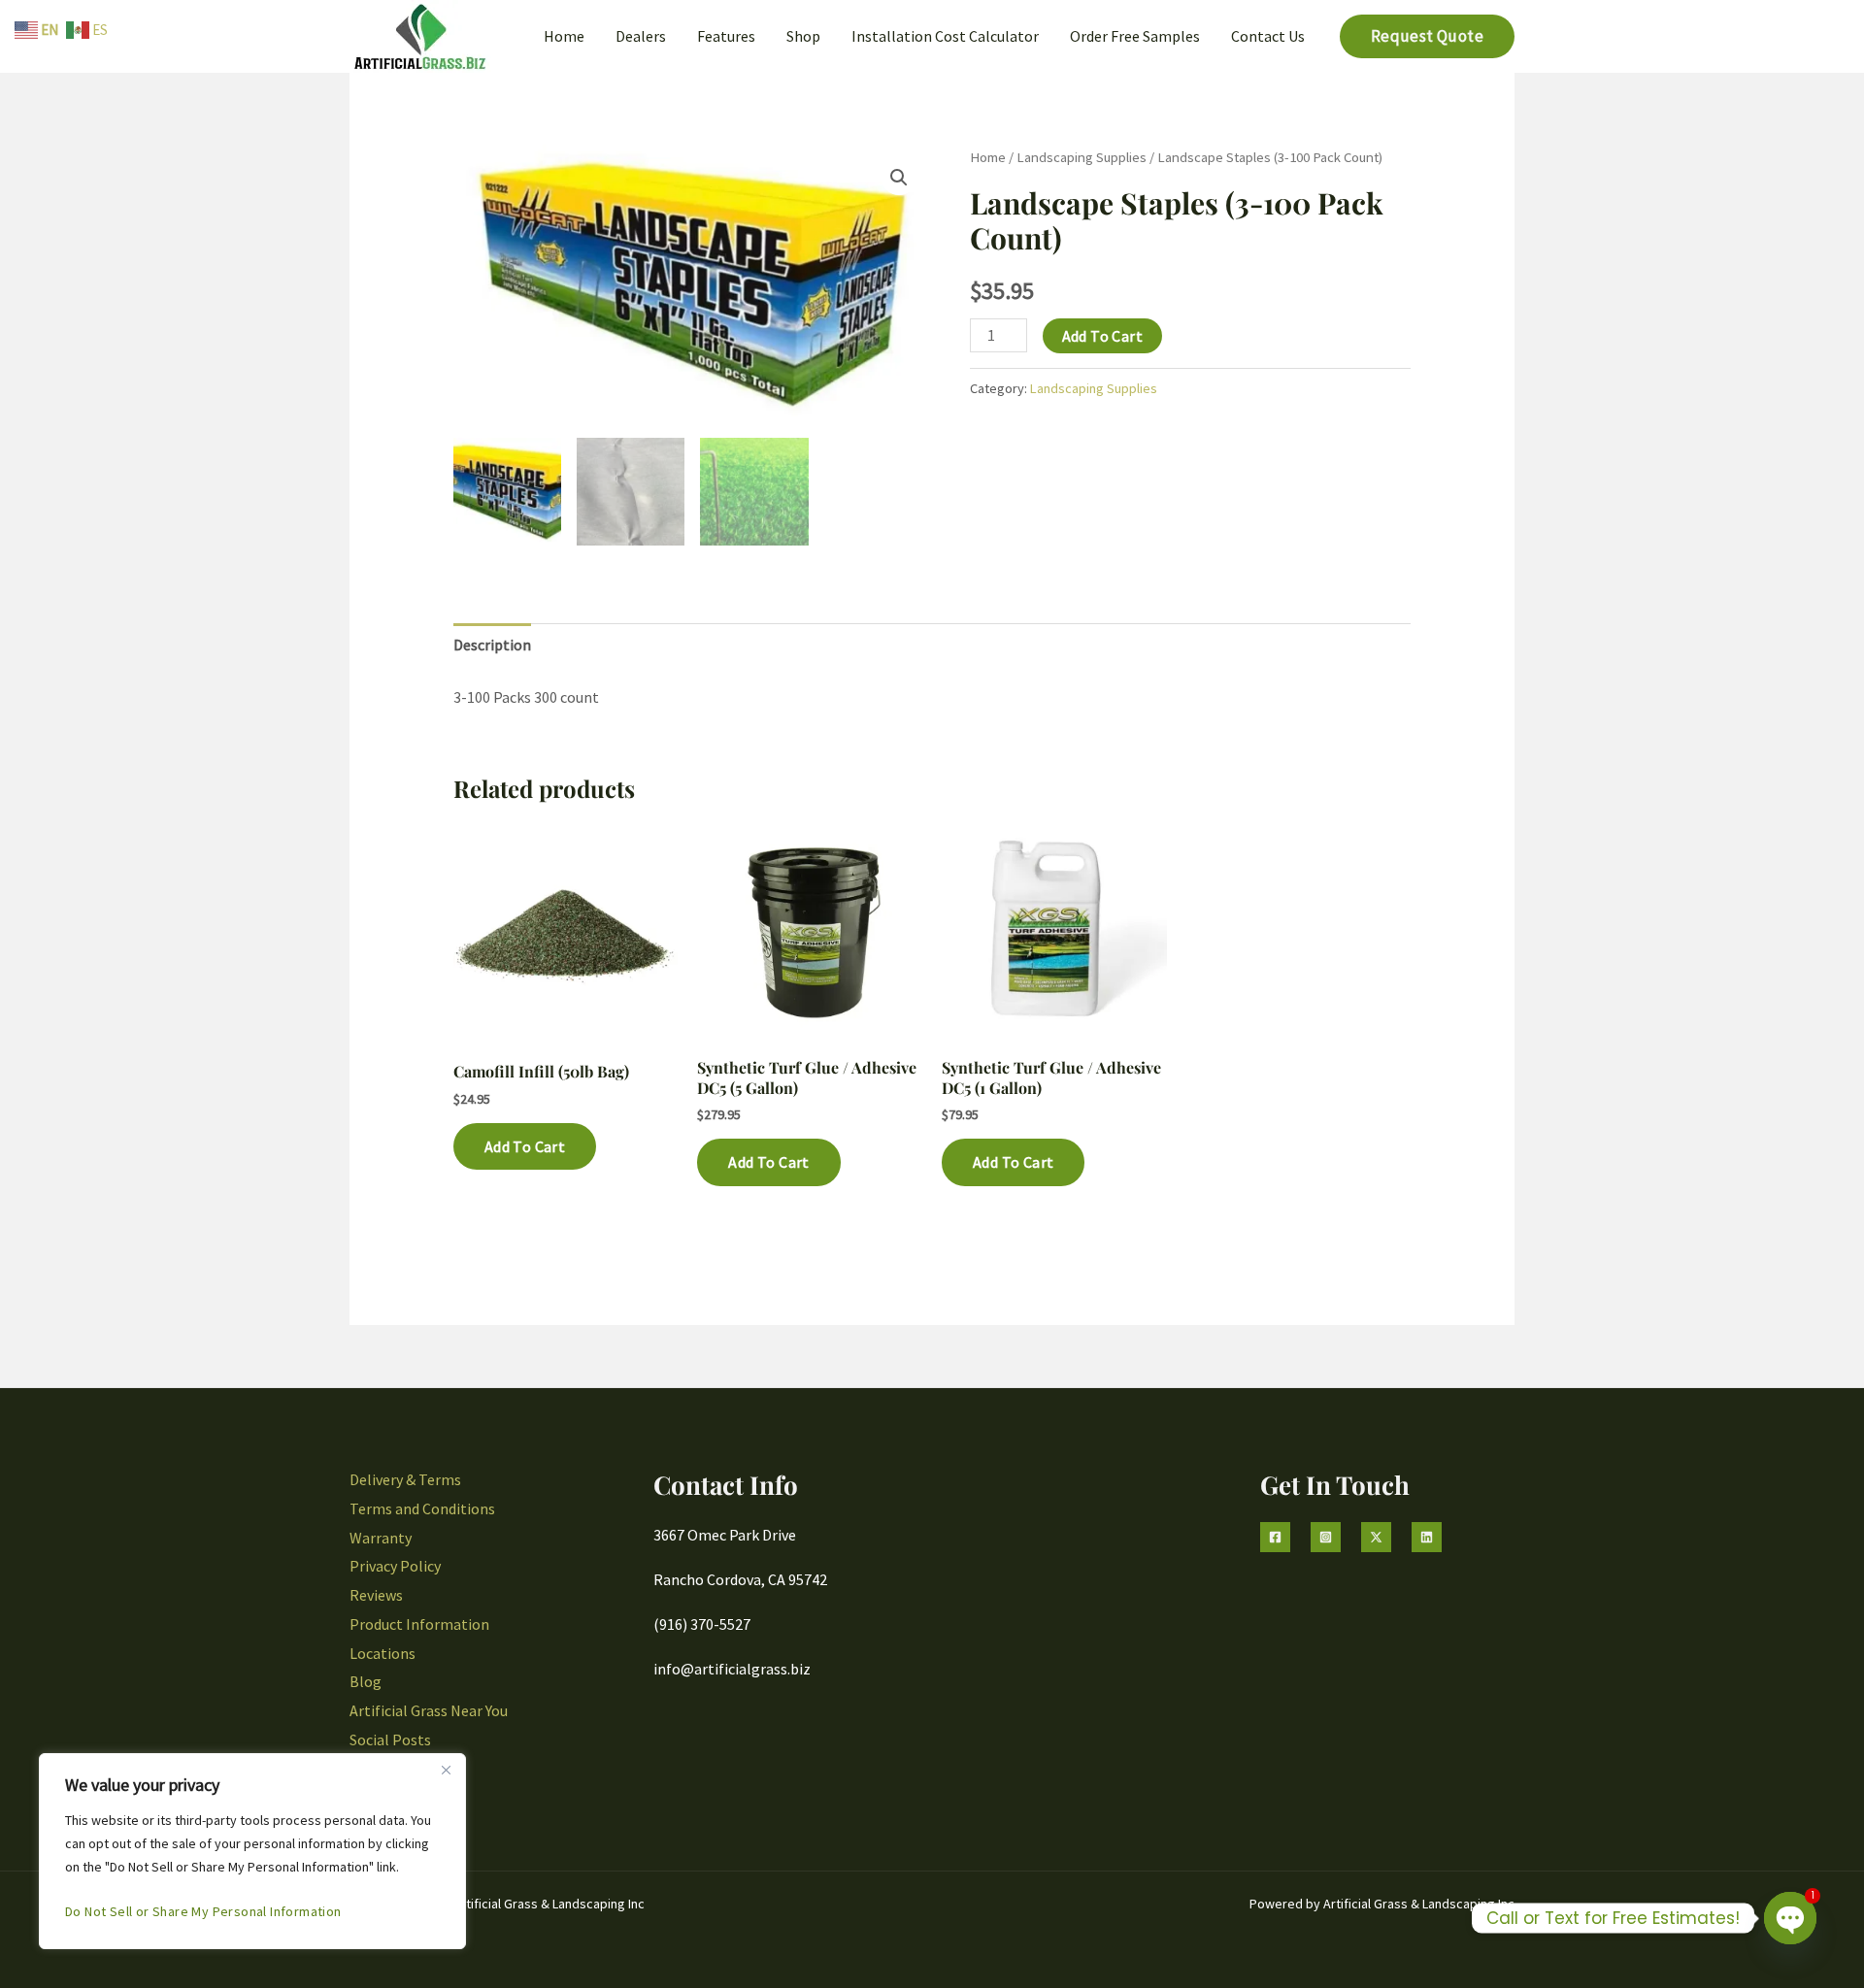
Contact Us (1268, 36)
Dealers (641, 36)
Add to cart (1102, 336)
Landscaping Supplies (1082, 157)
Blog (366, 1681)
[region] (252, 1851)
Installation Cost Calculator (945, 36)
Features (726, 36)
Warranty (381, 1538)
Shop (803, 36)
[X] (1376, 1537)
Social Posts (390, 1739)
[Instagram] (1326, 1537)
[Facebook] (1275, 1537)
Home (564, 36)
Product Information (419, 1624)
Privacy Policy (395, 1566)
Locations (383, 1653)
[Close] (446, 1770)
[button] (1427, 36)
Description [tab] (492, 645)
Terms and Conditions (422, 1508)
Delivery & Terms (405, 1479)
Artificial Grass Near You (429, 1710)
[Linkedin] (1427, 1537)
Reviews (376, 1595)
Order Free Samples (1135, 36)
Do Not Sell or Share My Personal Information (203, 1911)
